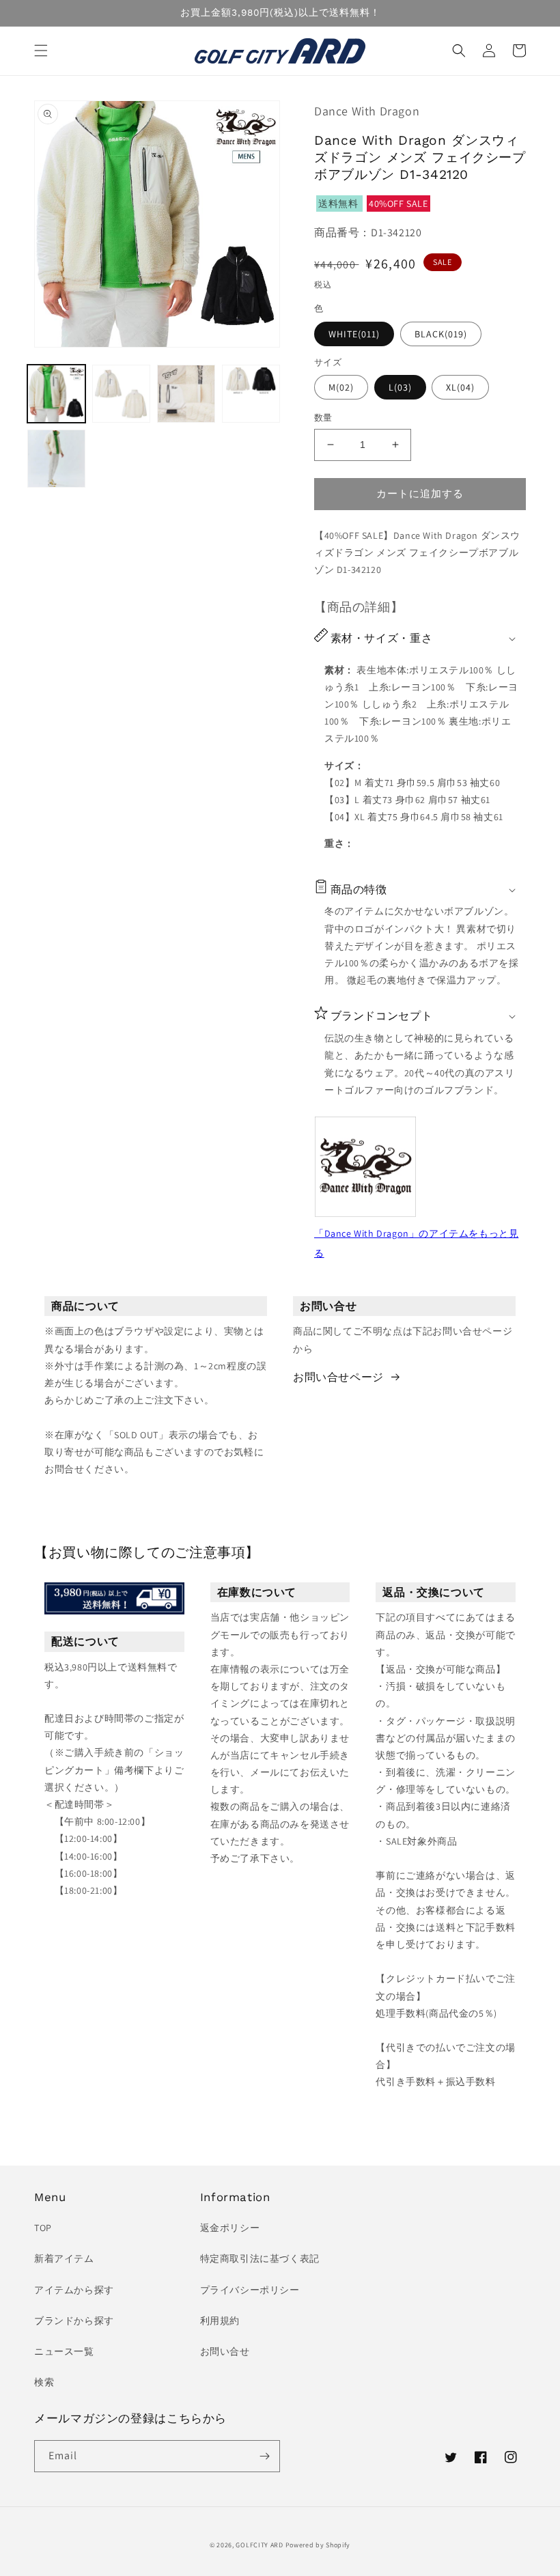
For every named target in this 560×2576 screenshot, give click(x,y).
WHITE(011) (354, 334)
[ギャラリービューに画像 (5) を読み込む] (56, 459)
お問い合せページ (338, 1377)
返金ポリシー (230, 2228)
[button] (41, 51)
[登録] (264, 2456)
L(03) (400, 387)
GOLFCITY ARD (259, 2545)
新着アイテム (64, 2258)
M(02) (341, 387)
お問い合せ (225, 2351)
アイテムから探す (74, 2290)
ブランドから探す (74, 2321)
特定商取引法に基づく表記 (260, 2258)
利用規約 (220, 2321)
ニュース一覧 (64, 2351)
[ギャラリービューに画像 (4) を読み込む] (251, 394)
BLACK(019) (441, 334)
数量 (323, 418)
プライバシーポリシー (250, 2290)
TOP (43, 2228)
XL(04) (460, 387)
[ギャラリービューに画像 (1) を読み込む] (56, 394)
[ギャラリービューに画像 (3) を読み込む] (186, 394)
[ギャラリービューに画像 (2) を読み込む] (121, 394)
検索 (44, 2382)
